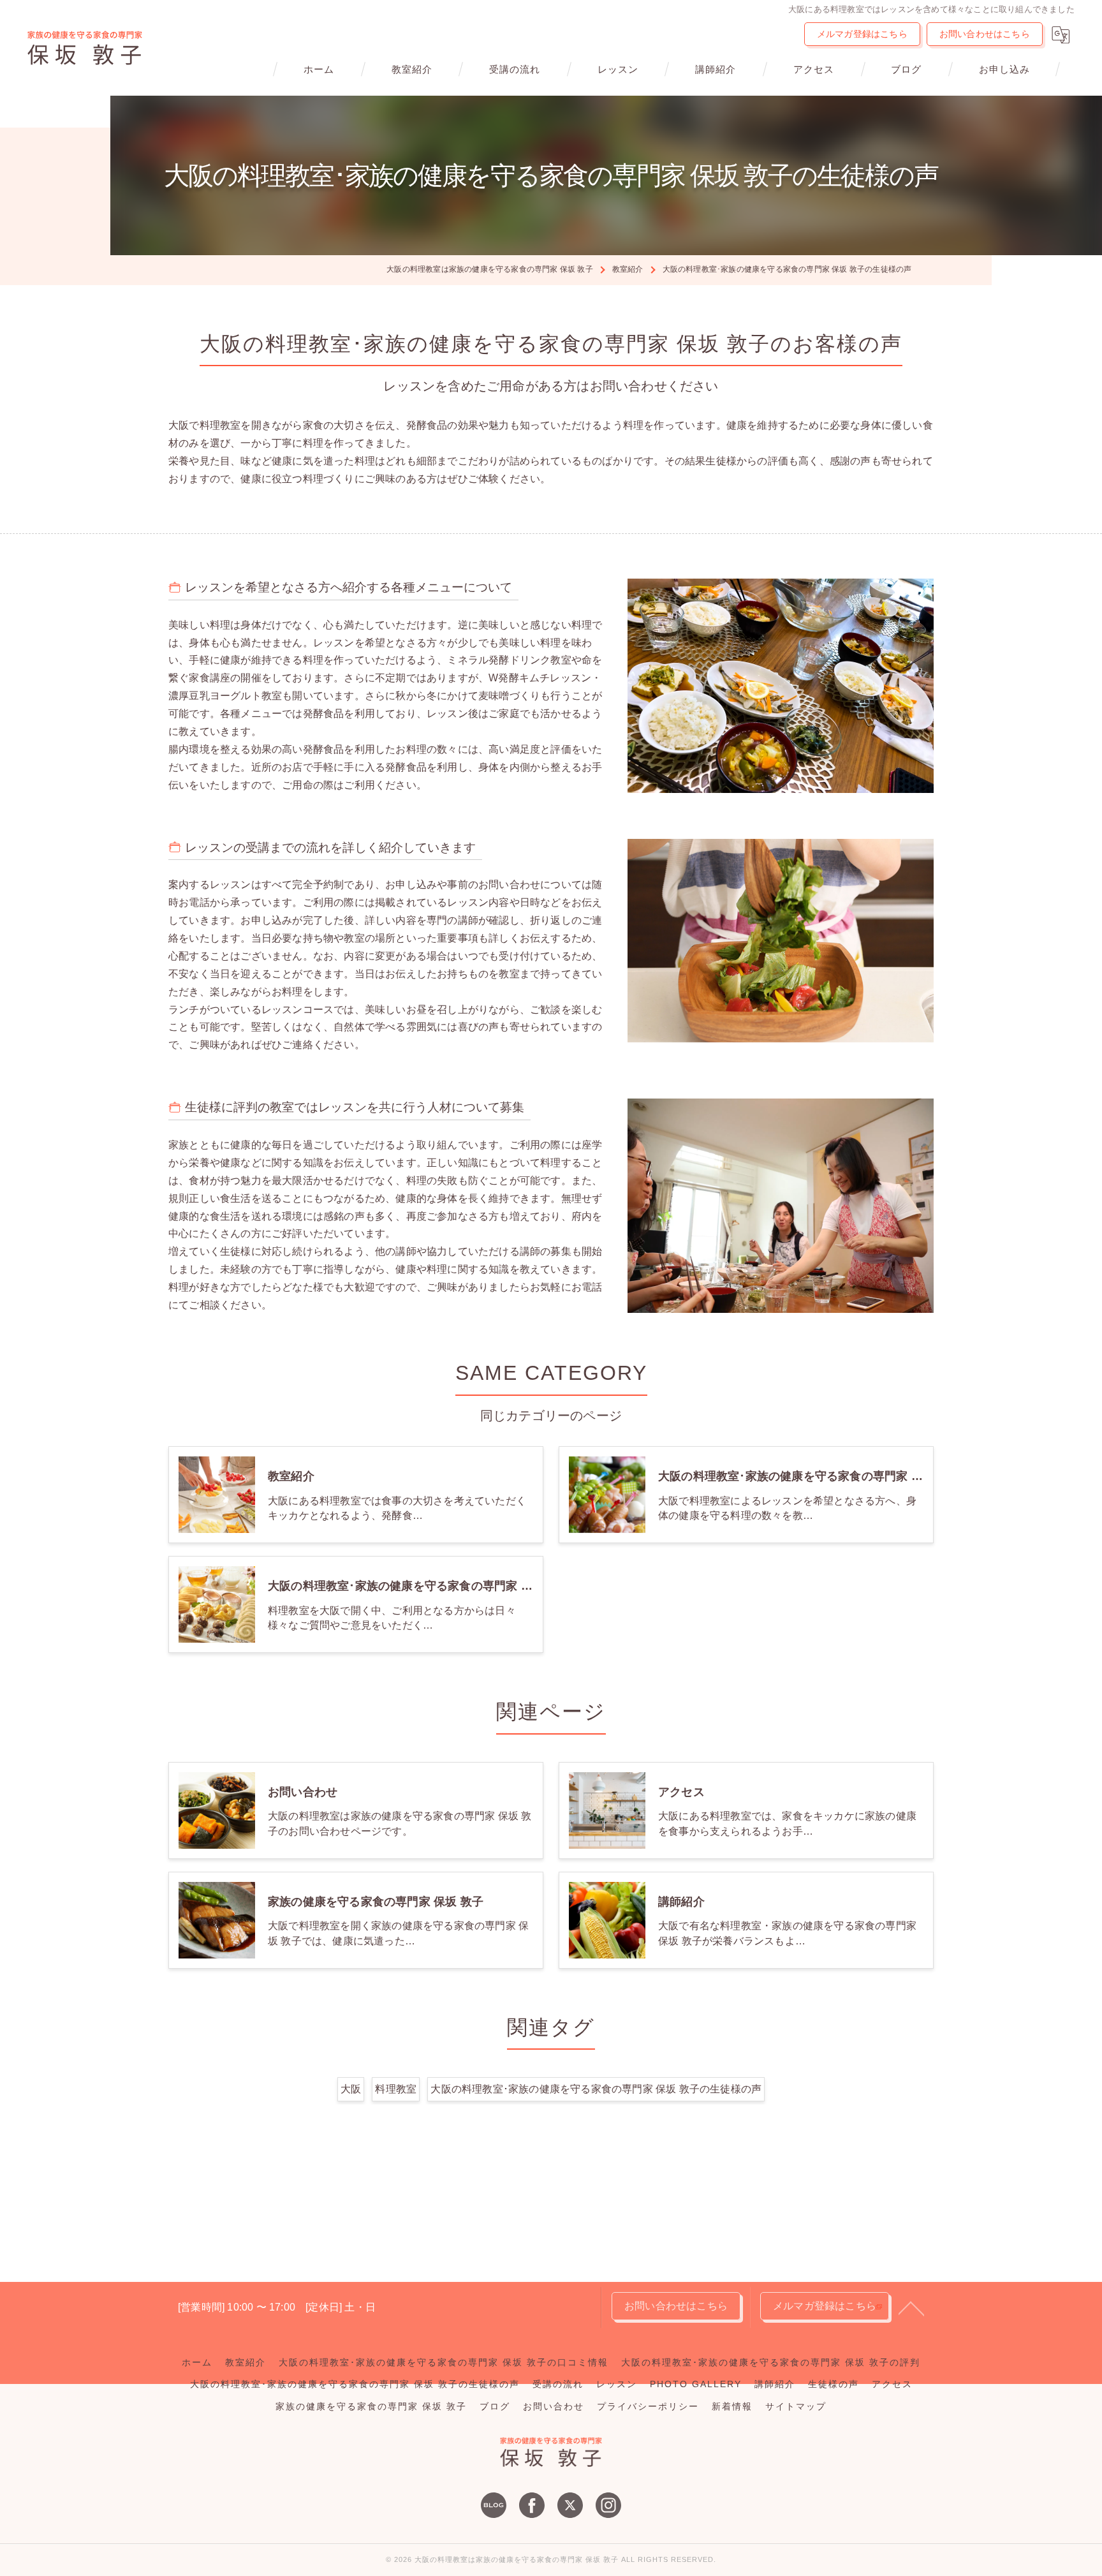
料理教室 (396, 2089)
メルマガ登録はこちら (862, 34)
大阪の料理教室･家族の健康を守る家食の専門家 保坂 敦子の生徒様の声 (596, 2089)
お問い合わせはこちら (985, 34)
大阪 (351, 2089)
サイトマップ (796, 2407)
